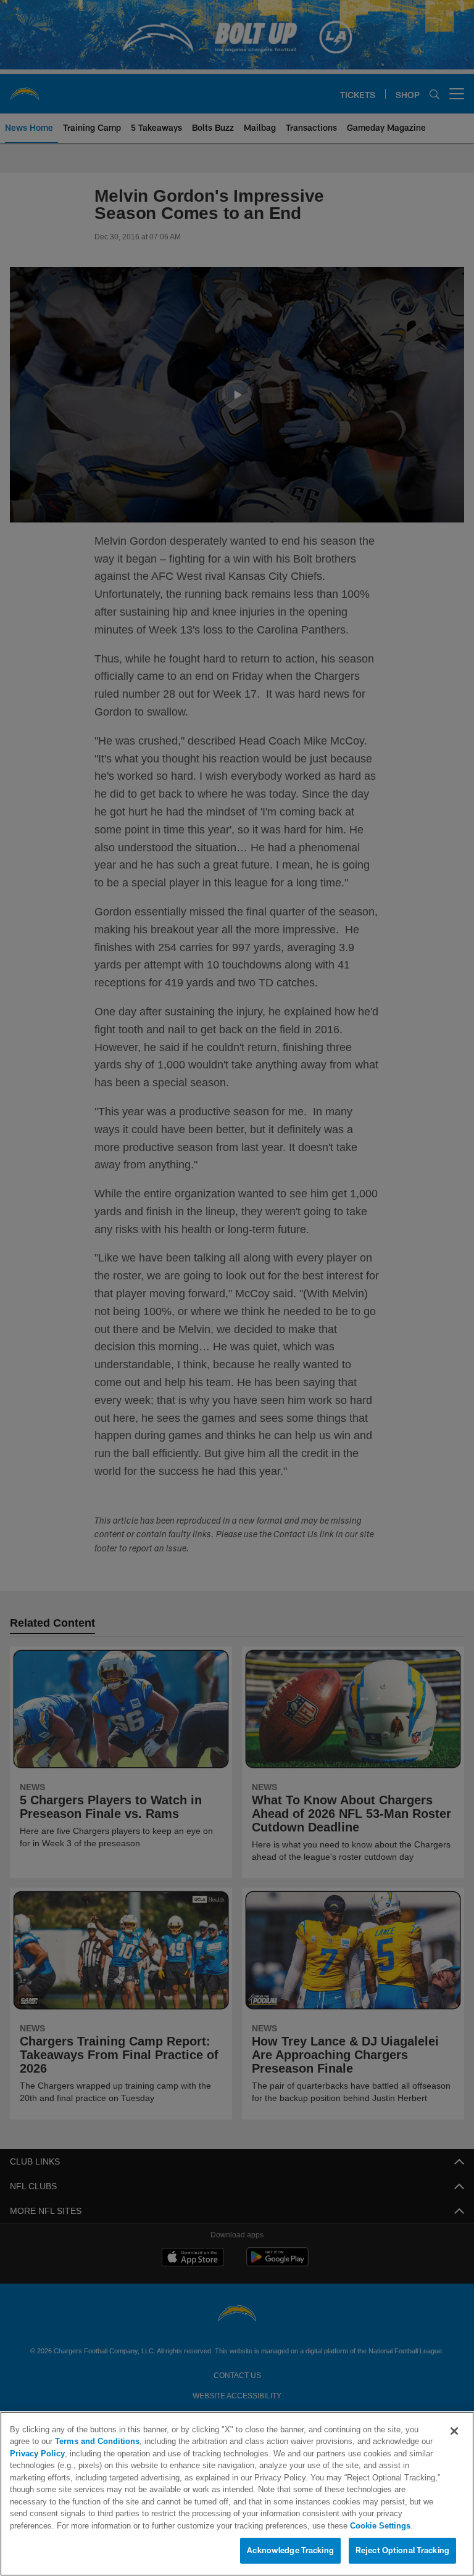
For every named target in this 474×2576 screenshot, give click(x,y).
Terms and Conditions (65, 2442)
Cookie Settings (167, 2526)
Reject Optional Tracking (402, 2551)
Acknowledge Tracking (290, 2551)
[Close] (454, 2432)
